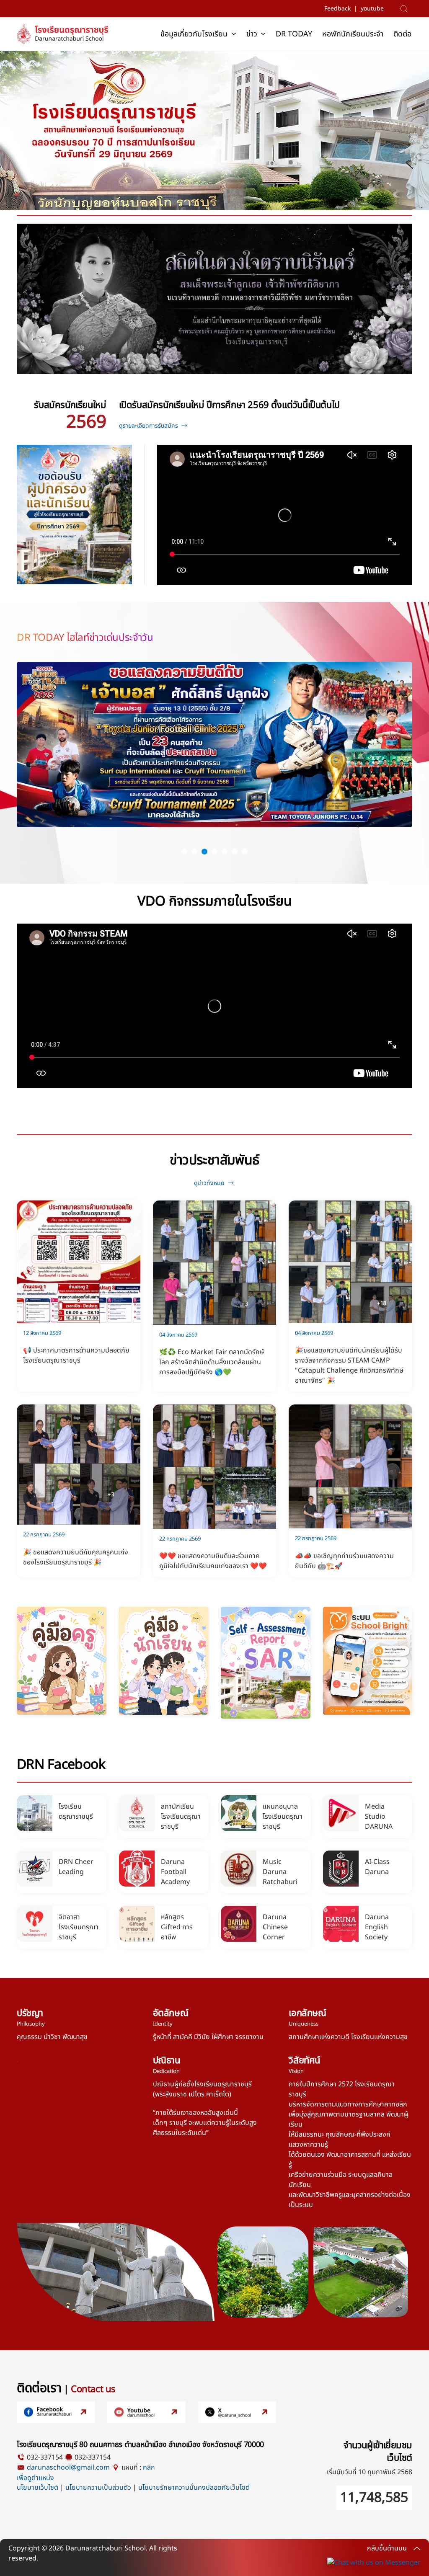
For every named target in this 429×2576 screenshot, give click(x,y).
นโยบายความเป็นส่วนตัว (98, 2488)
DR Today (294, 34)
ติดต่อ (402, 34)
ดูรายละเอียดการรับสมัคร (149, 426)
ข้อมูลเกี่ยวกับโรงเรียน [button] (194, 34)
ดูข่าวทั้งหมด (209, 1183)
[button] (406, 9)
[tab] (184, 852)
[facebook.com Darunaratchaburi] (56, 2412)
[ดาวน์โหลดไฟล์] (61, 1661)
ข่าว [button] (252, 34)
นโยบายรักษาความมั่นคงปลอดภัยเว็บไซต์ (194, 2488)
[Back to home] (65, 34)
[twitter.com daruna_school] (237, 2412)
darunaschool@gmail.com (68, 2468)
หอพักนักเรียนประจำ (353, 34)
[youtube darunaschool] (146, 2412)
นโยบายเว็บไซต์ (37, 2488)
